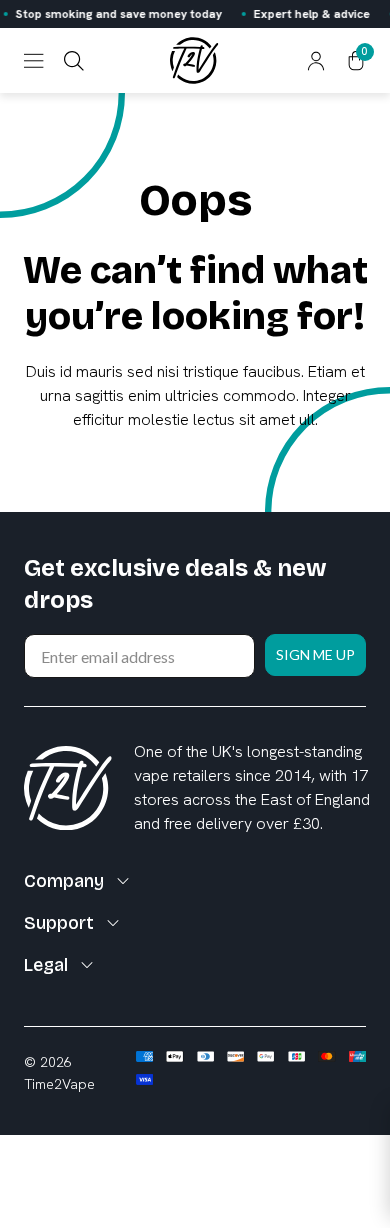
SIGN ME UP (315, 654)
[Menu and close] (34, 61)
